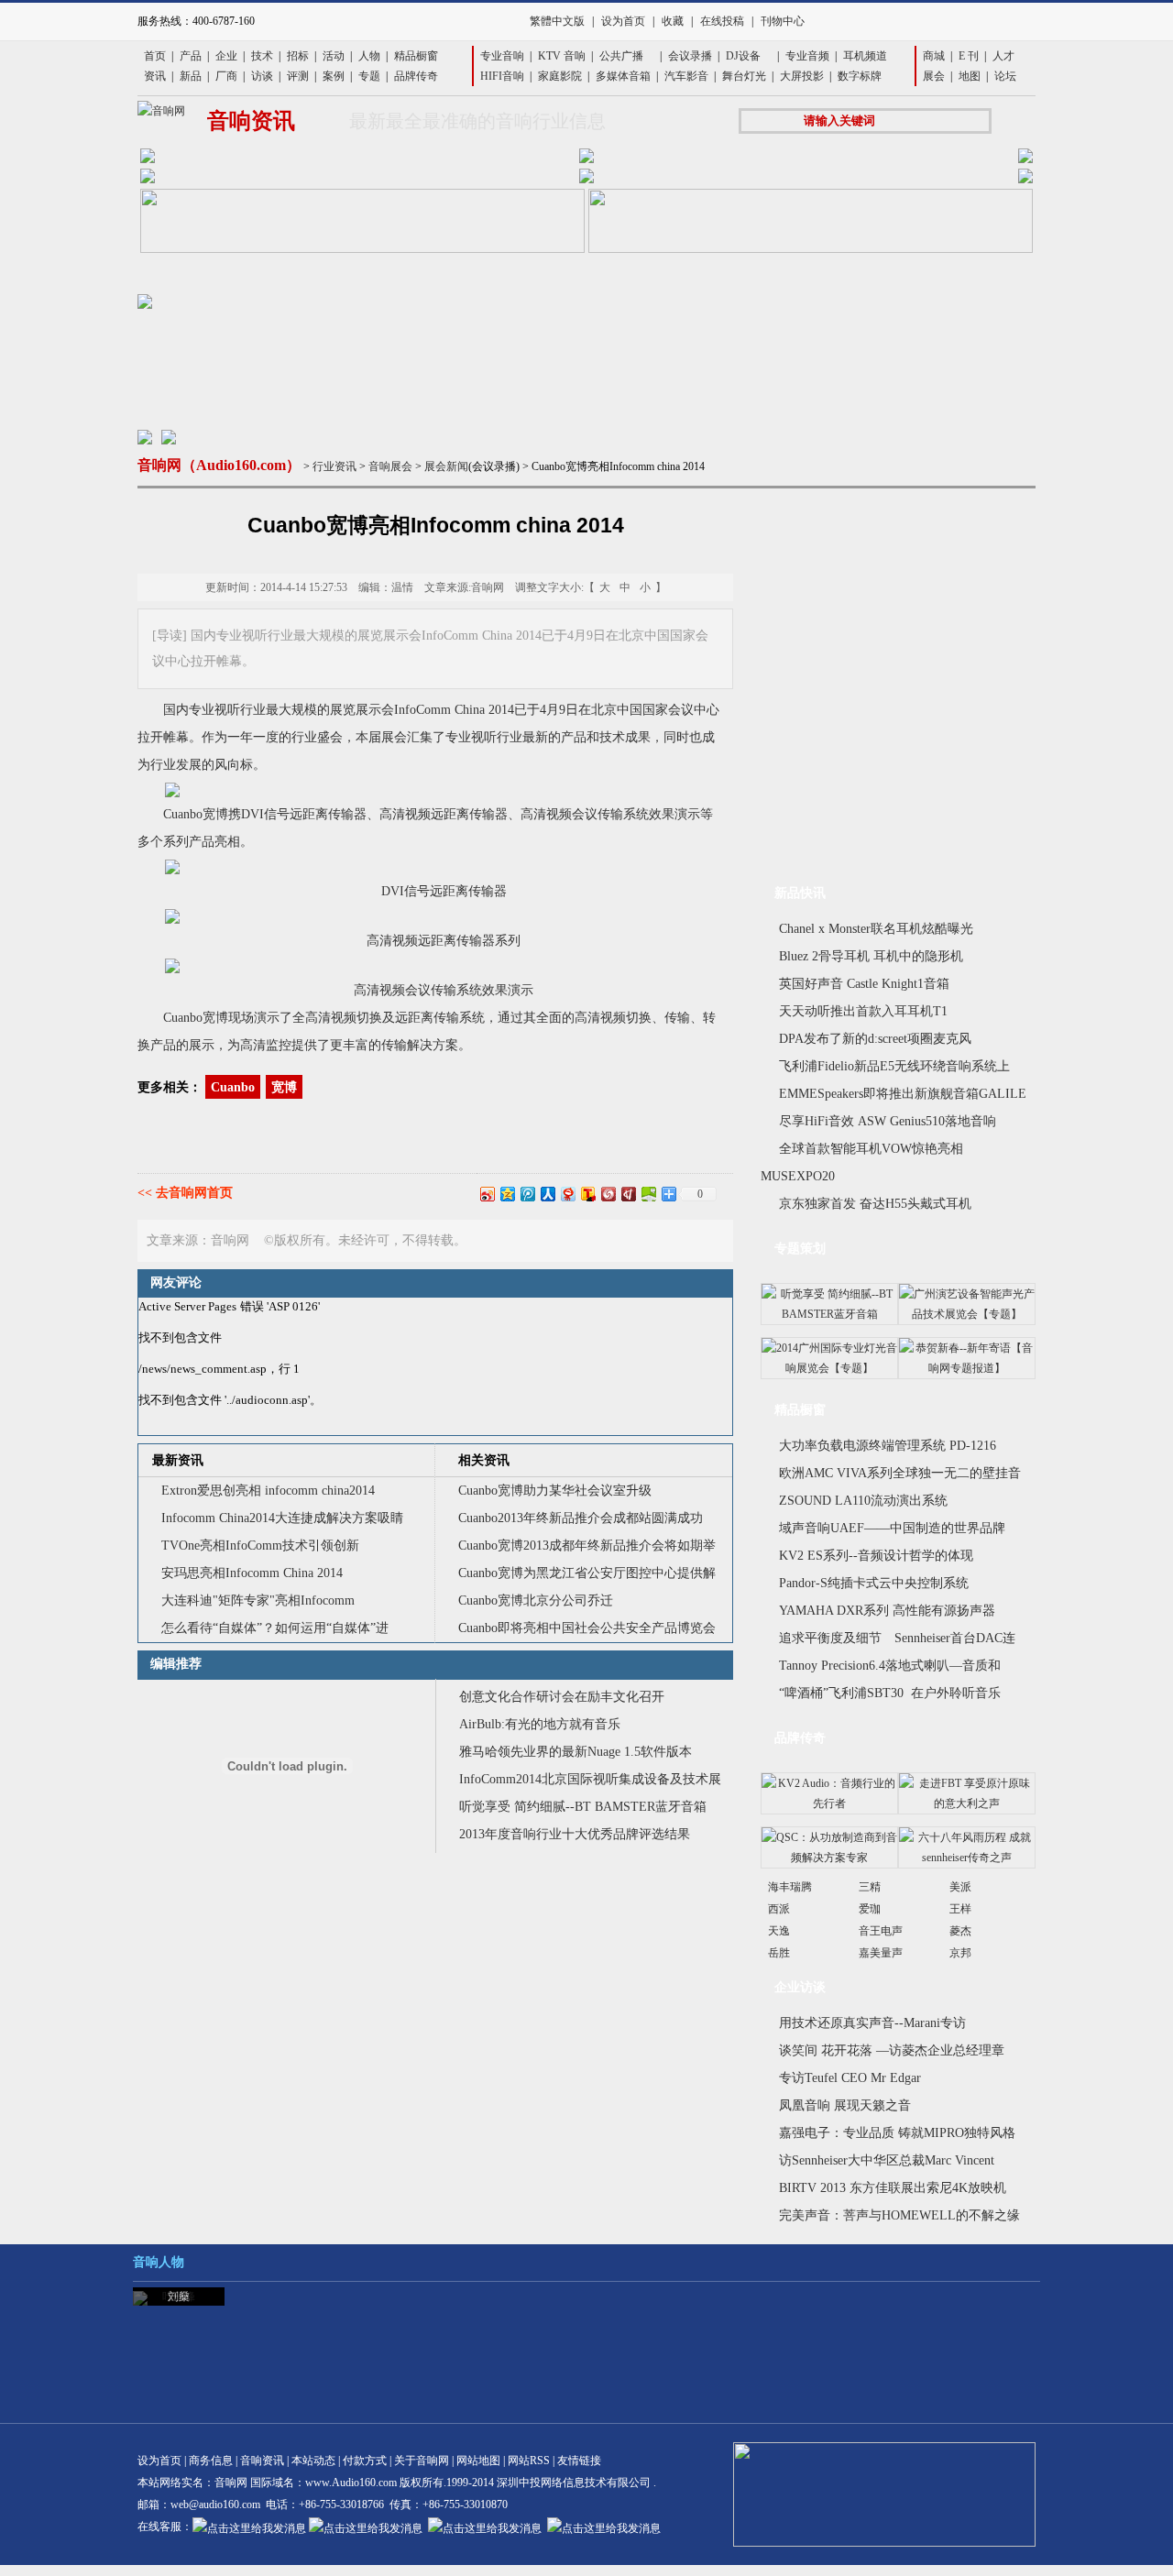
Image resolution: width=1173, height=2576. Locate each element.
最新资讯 (178, 1460)
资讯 (155, 76)
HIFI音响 (502, 76)
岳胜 (779, 1953)
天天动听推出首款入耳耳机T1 (863, 1011)
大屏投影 (802, 76)
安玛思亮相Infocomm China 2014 (252, 1573)
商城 (934, 56)
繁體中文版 (557, 21)
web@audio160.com (215, 2505)
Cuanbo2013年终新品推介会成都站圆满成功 (581, 1518)
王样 (960, 1909)
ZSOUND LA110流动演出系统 (863, 1501)
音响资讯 (262, 2461)
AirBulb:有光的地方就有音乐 (540, 1724)
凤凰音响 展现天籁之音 (845, 2105)
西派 (779, 1909)
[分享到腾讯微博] (527, 1194)
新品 (191, 76)
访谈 (262, 76)
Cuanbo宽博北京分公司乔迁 (536, 1600)
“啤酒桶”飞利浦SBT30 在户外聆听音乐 (890, 1693)
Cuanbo (233, 1087)
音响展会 (390, 466)
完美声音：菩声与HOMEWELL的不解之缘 (899, 2215)
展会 (934, 76)
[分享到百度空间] (648, 1194)
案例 (334, 76)
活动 (334, 56)
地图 (970, 76)
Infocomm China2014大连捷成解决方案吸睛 (282, 1518)
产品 (191, 56)
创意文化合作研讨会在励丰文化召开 (562, 1697)
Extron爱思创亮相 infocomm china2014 (268, 1491)
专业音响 (502, 56)
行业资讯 (334, 466)
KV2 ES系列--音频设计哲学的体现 (876, 1556)
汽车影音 (686, 76)
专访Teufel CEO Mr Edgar (850, 2078)
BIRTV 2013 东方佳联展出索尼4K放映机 (893, 2188)
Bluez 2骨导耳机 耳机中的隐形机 (871, 956)
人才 (1003, 56)
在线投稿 (722, 21)
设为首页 (623, 21)
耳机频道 (865, 56)
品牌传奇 (416, 76)
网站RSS (529, 2461)
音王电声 (881, 1931)
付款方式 (365, 2461)
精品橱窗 (416, 56)
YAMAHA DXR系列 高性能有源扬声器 (887, 1611)
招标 (298, 56)
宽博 (284, 1087)
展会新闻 (446, 466)
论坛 (1005, 76)
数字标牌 (860, 76)
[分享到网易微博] (567, 1194)
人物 (369, 56)
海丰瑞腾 (790, 1887)
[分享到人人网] (547, 1194)
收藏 (673, 21)
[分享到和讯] (628, 1194)
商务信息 (211, 2461)
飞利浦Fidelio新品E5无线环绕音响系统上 (894, 1066)
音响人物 (159, 2262)
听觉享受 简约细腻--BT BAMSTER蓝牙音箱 (583, 1807)
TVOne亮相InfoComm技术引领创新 (260, 1546)
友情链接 (579, 2461)
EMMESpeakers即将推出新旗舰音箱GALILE (903, 1094)
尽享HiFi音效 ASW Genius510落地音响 (888, 1121)
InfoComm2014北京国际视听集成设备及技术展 (590, 1779)
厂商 (226, 76)
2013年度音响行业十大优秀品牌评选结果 (575, 1834)
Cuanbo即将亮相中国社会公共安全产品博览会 (587, 1628)
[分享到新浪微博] (487, 1194)
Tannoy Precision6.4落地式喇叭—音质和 (890, 1666)
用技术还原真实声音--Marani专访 (872, 2023)
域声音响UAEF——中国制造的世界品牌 (892, 1528)
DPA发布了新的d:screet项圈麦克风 (875, 1039)
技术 (262, 56)
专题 (369, 76)
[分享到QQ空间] (507, 1194)
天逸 (779, 1931)
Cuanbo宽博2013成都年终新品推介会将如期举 (587, 1546)
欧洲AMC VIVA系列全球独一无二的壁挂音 (900, 1473)
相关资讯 (484, 1460)
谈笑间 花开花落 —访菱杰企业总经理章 (892, 2050)
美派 (960, 1887)
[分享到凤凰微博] (608, 1194)
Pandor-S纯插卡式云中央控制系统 (874, 1583)
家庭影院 (560, 76)
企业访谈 (800, 1987)
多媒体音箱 (623, 76)
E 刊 (969, 56)
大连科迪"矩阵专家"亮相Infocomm (258, 1600)
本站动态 (313, 2461)
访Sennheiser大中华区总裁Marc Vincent (887, 2160)
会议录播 (690, 56)
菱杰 (960, 1931)
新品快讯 (800, 893)
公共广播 (621, 56)
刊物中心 (783, 21)
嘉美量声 (881, 1953)
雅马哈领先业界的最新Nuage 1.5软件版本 (576, 1752)
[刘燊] (140, 2298)
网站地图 (478, 2461)
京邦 (960, 1953)
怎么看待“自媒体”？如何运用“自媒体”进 (275, 1628)
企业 (226, 56)
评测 (298, 76)
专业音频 (807, 56)
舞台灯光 (744, 76)
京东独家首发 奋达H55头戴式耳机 (875, 1204)
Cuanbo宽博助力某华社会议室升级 (555, 1491)
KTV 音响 (562, 56)
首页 (155, 56)
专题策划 (800, 1249)
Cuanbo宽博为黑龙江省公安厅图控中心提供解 (587, 1573)
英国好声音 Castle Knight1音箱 (864, 984)
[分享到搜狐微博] (587, 1194)
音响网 (231, 2483)
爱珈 (870, 1909)
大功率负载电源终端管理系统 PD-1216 (888, 1446)
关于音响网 (422, 2461)
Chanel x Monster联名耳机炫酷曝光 (876, 929)
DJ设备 (743, 56)
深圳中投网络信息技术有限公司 (574, 2483)
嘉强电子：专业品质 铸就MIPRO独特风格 (897, 2133)
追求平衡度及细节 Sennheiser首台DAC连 (897, 1638)
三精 (870, 1887)
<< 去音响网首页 (185, 1193)
